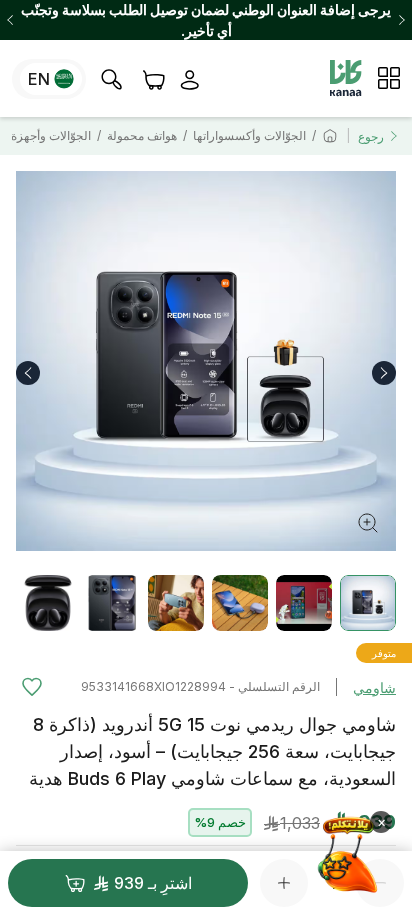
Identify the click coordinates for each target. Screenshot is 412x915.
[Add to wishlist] (32, 687)
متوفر (384, 653)
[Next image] (384, 373)
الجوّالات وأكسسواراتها (249, 135)
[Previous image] (28, 373)
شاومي (374, 687)
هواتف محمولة (142, 135)
